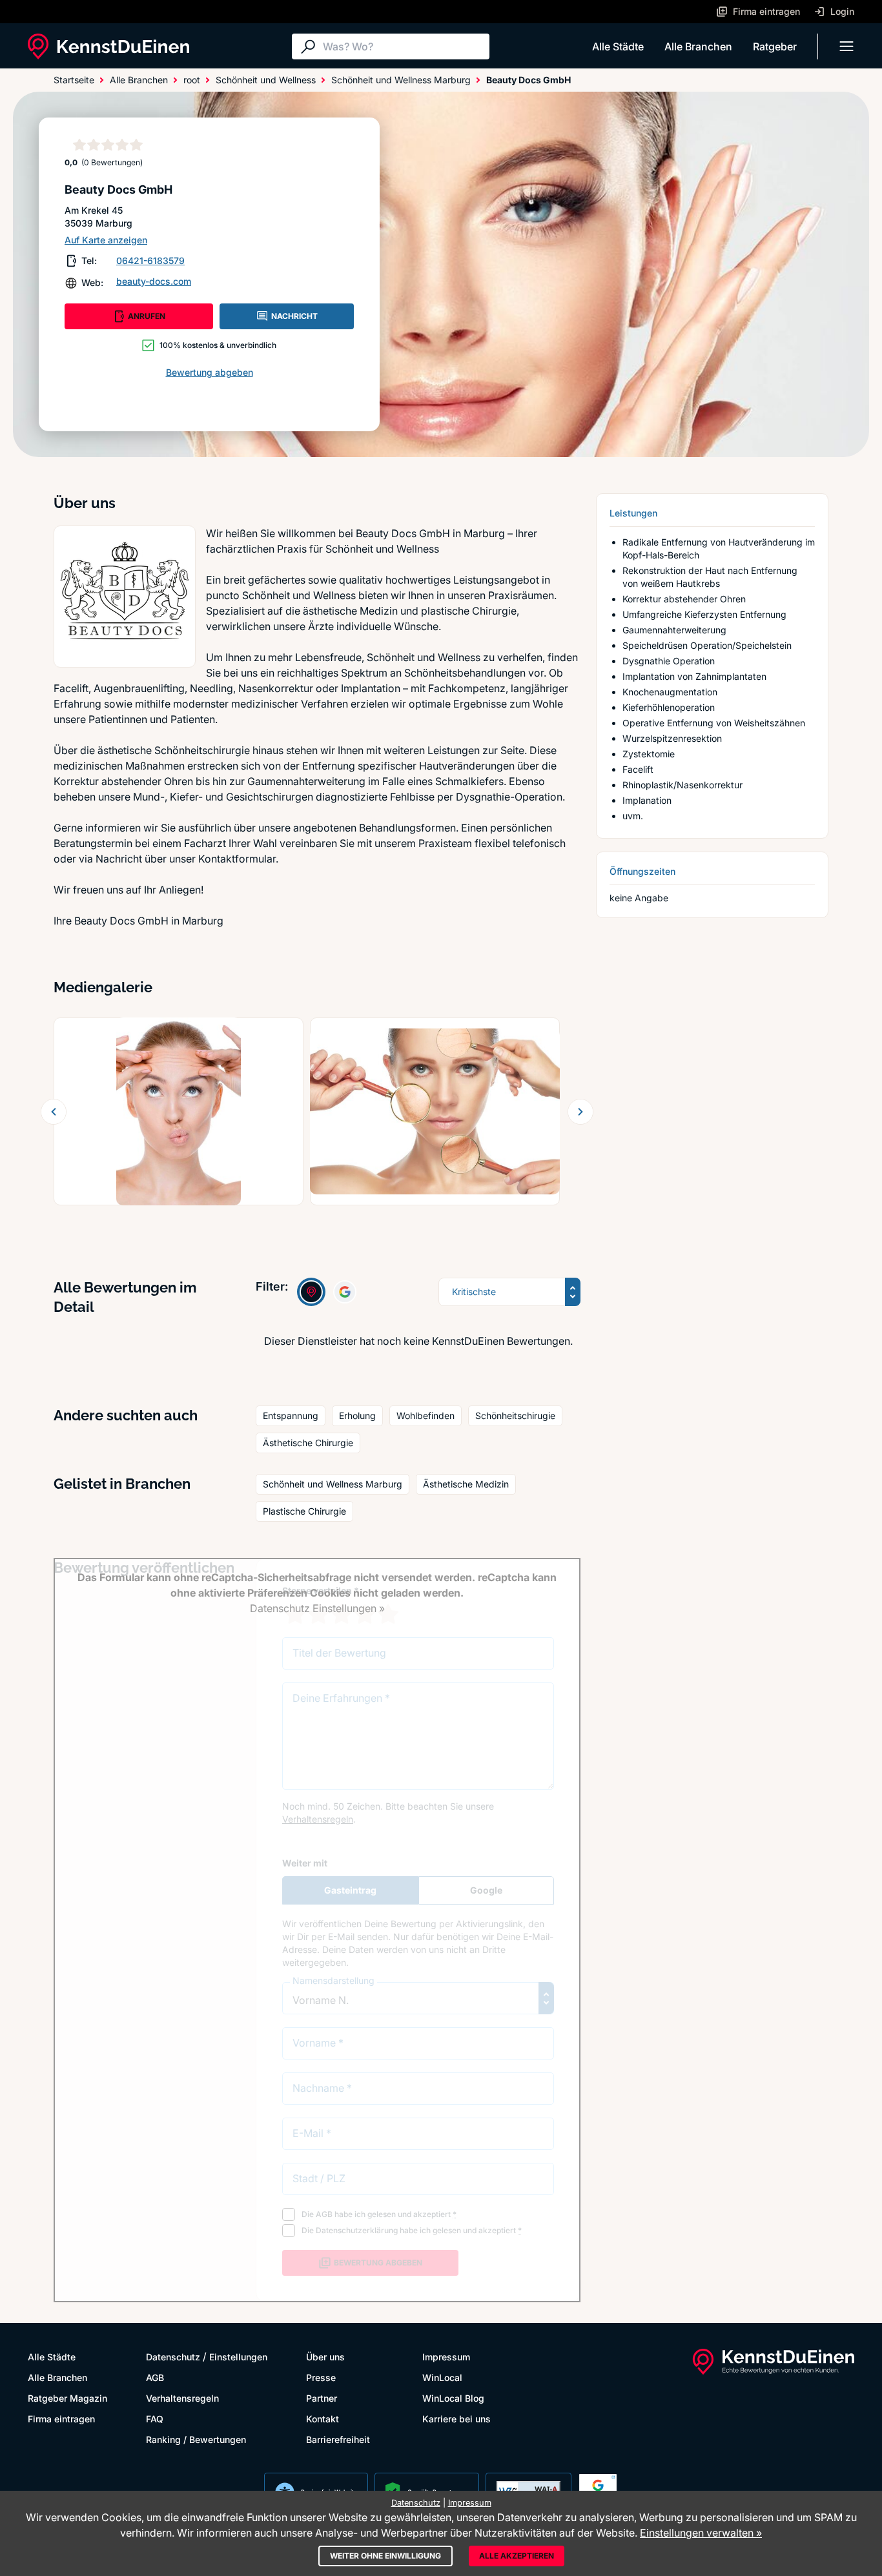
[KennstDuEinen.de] (108, 46)
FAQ (155, 2419)
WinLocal (442, 2377)
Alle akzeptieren (517, 2556)
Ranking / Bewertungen (196, 2439)
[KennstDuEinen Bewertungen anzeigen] (311, 1292)
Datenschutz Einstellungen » (317, 1608)
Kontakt (323, 2419)
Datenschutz (173, 2357)
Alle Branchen (698, 46)
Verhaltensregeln (182, 2398)
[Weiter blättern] (580, 1112)
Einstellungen (238, 2357)
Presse (321, 2377)
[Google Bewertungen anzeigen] (345, 1292)
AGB (155, 2377)
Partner (322, 2398)
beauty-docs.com (154, 281)
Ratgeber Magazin (67, 2398)
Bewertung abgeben (210, 372)
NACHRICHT (294, 316)
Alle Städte (618, 46)
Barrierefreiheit (338, 2439)
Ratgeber (775, 46)
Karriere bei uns (456, 2419)
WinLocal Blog (453, 2398)
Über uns (325, 2357)
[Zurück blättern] (54, 1112)
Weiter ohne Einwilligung (385, 2556)
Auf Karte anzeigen (106, 240)
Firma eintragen (61, 2419)
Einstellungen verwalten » (701, 2533)
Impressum (446, 2357)
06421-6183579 (150, 261)
